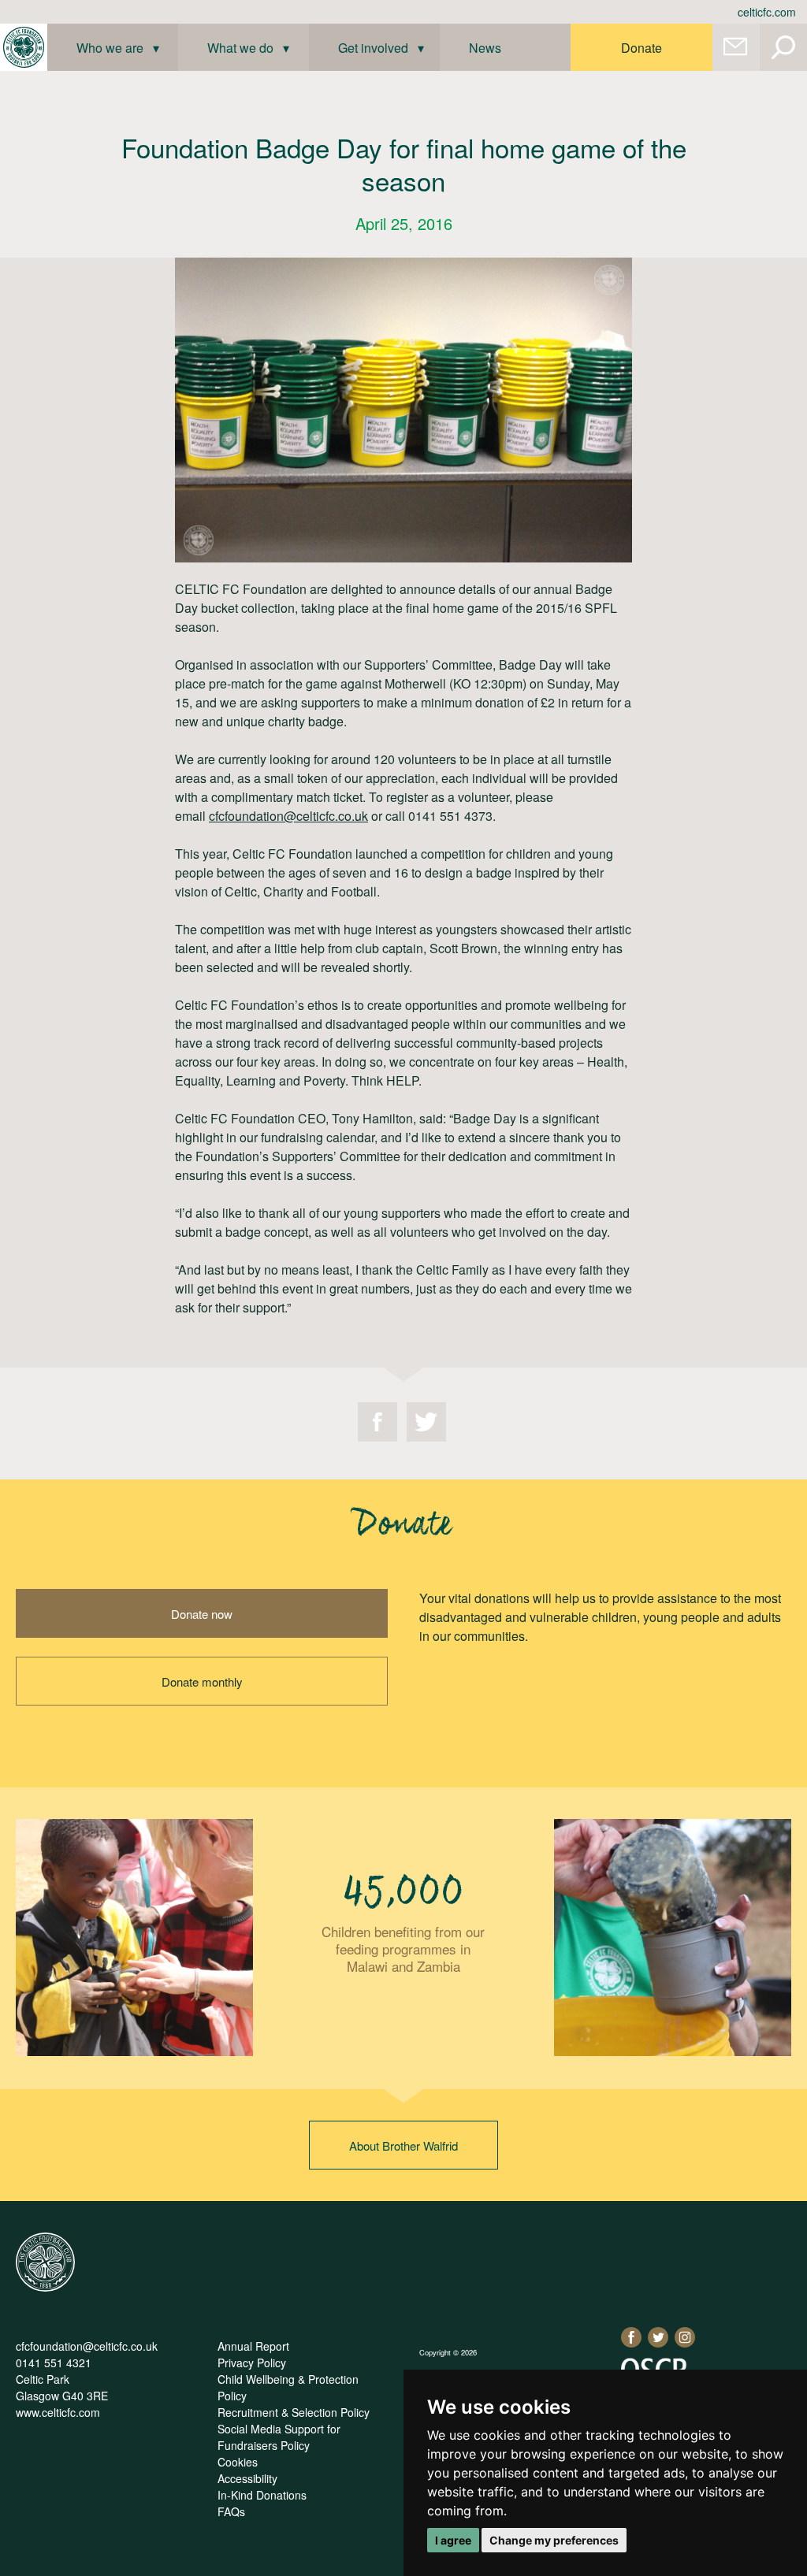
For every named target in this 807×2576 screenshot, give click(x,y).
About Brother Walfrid (403, 2145)
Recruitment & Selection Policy (294, 2412)
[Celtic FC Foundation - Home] (24, 47)
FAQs (231, 2511)
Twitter (426, 1422)
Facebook (377, 1422)
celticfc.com (767, 12)
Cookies (238, 2462)
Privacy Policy (252, 2363)
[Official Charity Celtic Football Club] (45, 2287)
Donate (642, 48)
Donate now (202, 1614)
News (485, 48)
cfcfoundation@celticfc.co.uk (288, 816)
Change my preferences (554, 2540)
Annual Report (253, 2346)
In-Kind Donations (262, 2495)
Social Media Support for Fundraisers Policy (279, 2437)
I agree (453, 2540)
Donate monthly (202, 1681)
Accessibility (247, 2478)
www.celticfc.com (58, 2412)
